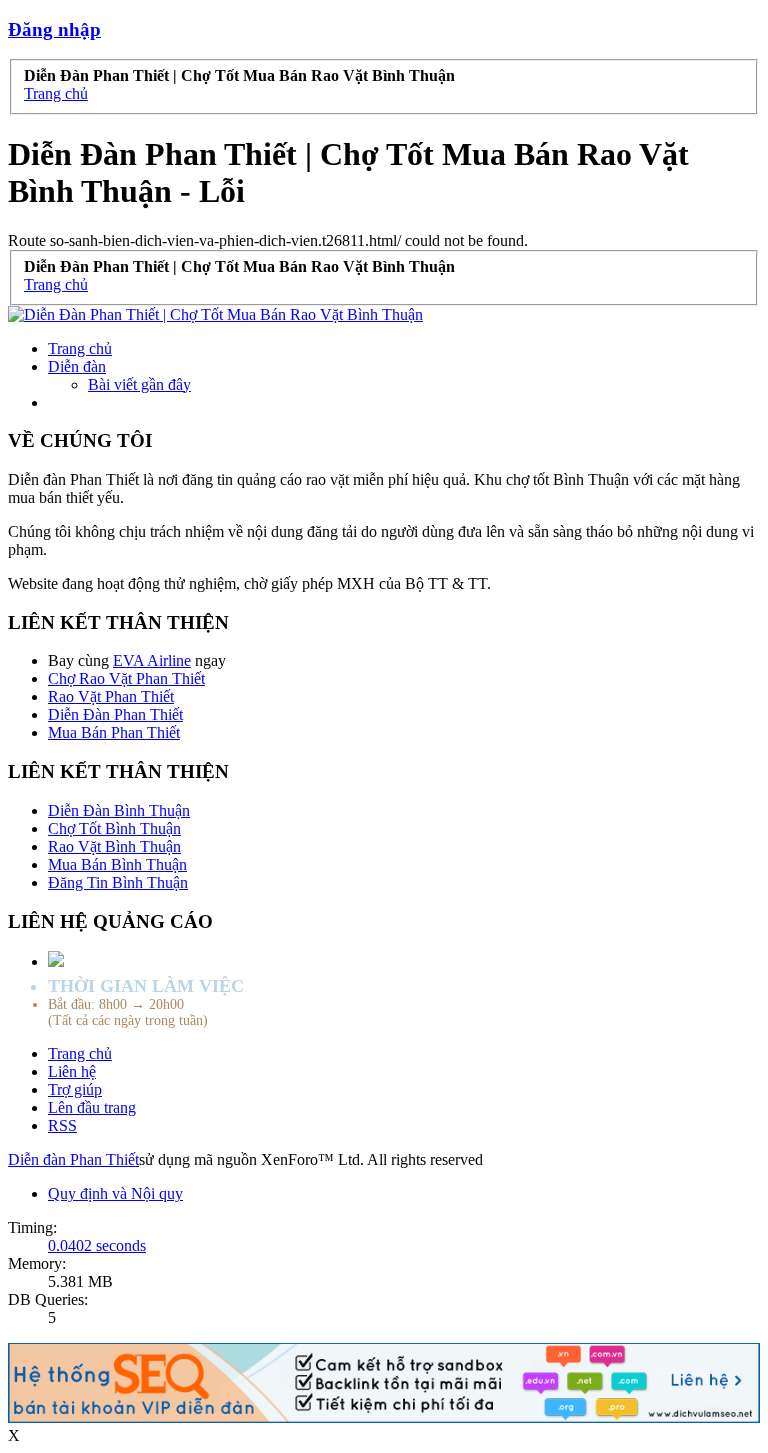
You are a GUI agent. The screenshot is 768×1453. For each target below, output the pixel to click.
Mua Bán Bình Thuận (117, 864)
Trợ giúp (75, 1089)
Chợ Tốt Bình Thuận (114, 828)
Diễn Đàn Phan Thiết (115, 714)
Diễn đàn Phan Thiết (73, 1159)
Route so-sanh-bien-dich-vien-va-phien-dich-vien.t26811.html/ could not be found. (268, 240)
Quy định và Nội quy (115, 1193)
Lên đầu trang (92, 1107)
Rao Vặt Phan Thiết (111, 696)
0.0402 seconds (97, 1245)
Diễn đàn (77, 366)
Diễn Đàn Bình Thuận (119, 810)
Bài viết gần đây (139, 384)
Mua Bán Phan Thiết (114, 732)
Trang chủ (80, 348)
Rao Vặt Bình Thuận (114, 846)
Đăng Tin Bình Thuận (118, 882)
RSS (62, 1125)
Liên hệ (72, 1071)
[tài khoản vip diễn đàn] (384, 1417)
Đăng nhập (54, 29)
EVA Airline (152, 660)
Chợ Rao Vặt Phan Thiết (126, 678)
